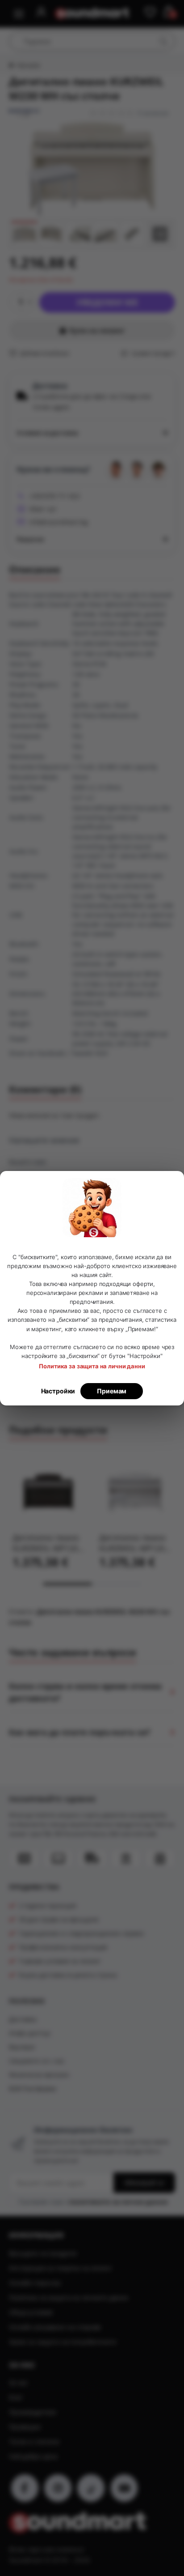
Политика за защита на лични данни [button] (92, 1366)
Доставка (23, 2019)
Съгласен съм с (93, 2201)
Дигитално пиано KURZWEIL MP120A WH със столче (134, 1543)
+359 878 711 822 (54, 496)
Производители (33, 2412)
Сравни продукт (153, 353)
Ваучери (22, 2047)
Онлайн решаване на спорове (55, 2327)
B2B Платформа (33, 2088)
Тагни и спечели (34, 2442)
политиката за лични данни (118, 2201)
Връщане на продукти (43, 2253)
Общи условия (31, 2312)
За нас (19, 2382)
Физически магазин (39, 2075)
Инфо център (29, 2033)
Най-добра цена (33, 2456)
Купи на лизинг (97, 330)
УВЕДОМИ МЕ (107, 302)
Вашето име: (28, 1162)
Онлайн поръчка (35, 2283)
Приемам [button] (112, 1391)
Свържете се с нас (37, 2061)
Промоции (25, 2427)
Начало (28, 65)
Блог (16, 2397)
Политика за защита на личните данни (69, 2297)
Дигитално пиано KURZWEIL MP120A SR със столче (48, 1543)
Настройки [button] (58, 1391)
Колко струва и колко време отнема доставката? (85, 1692)
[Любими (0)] (150, 13)
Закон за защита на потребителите (63, 2342)
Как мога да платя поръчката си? (80, 1732)
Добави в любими (44, 353)
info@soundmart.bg (59, 522)
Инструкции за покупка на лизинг (61, 2268)
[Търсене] (163, 41)
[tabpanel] (49, 1513)
